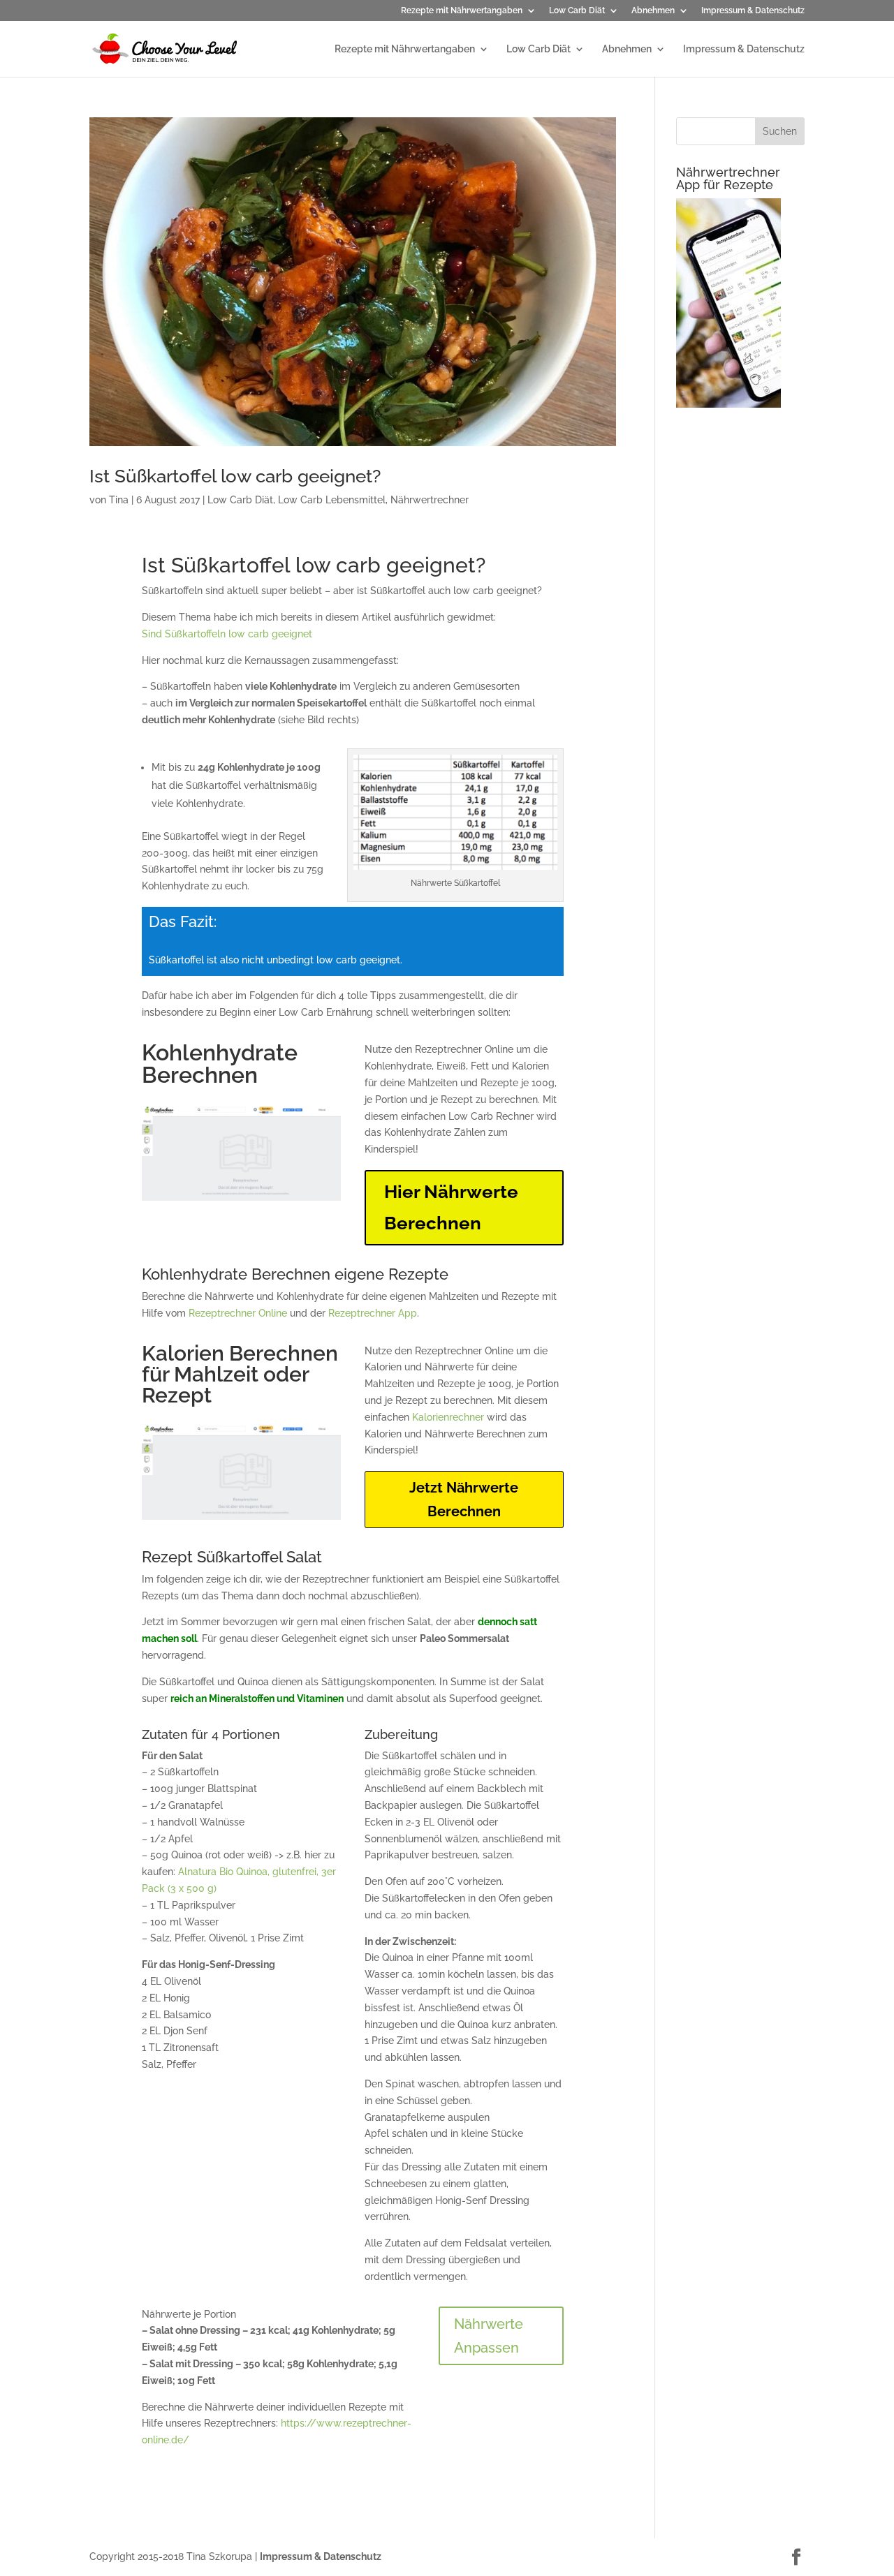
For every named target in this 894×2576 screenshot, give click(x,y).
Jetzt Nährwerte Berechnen (464, 1500)
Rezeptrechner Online (238, 1313)
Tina (119, 500)
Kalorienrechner (448, 1417)
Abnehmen (653, 11)
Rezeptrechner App (373, 1313)
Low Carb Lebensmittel (332, 500)
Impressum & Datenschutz (753, 11)
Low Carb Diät (577, 11)
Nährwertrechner (430, 500)
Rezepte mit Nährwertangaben (462, 11)
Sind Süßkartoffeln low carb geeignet (227, 634)
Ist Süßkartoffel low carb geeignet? (235, 476)
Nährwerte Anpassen (489, 2336)
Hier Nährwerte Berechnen (451, 1207)
